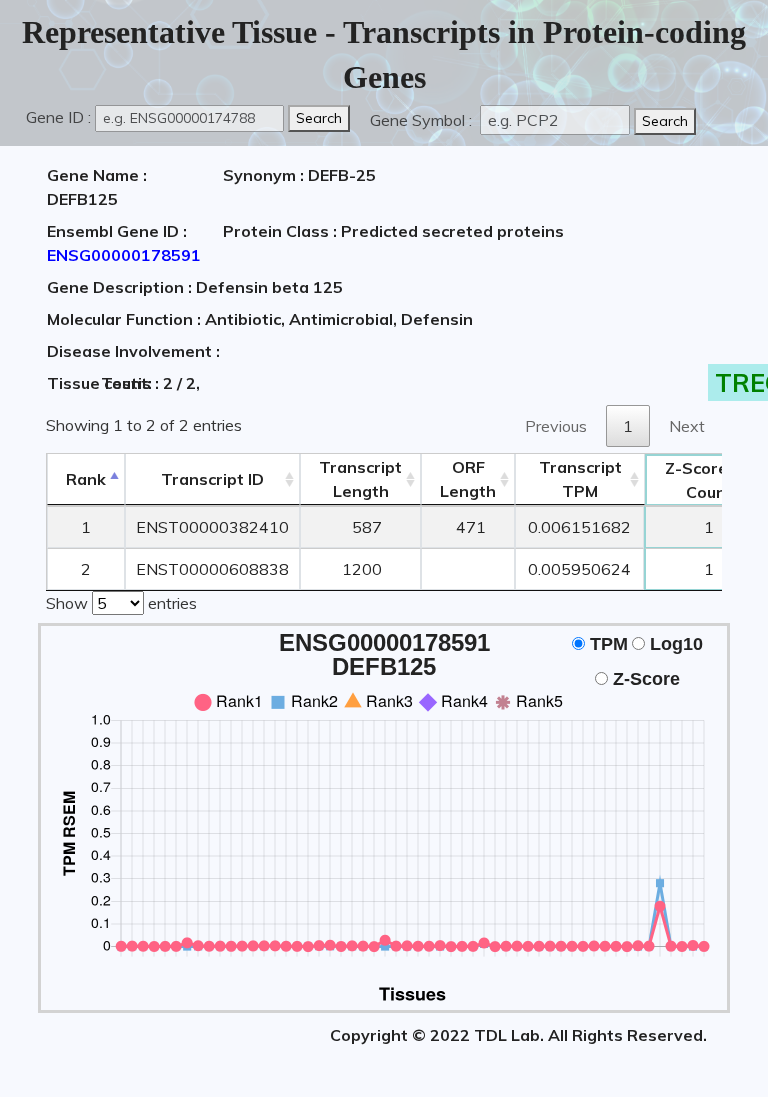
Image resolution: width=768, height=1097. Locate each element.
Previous (556, 426)
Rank (86, 479)
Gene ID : (58, 117)
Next (687, 426)
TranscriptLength (360, 479)
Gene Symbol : (423, 120)
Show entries (121, 603)
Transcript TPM (580, 479)
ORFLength (468, 479)
